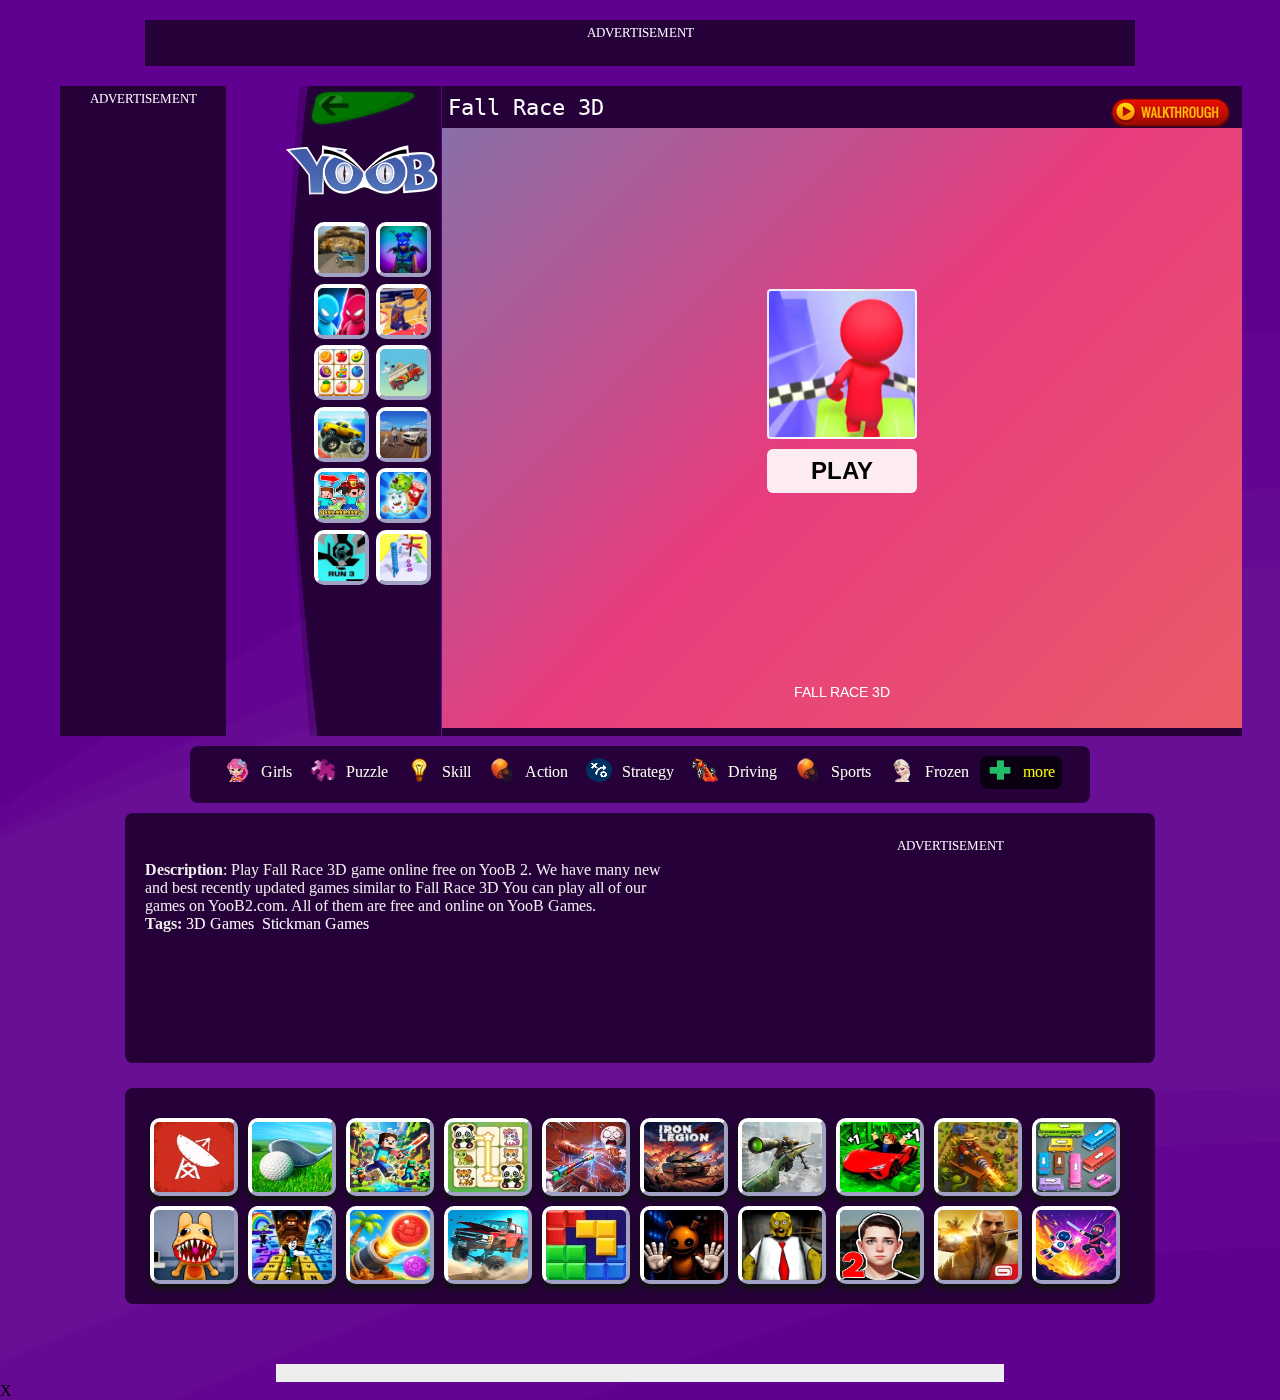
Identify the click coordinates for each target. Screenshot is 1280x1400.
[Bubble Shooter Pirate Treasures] (390, 1274)
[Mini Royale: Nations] (403, 249)
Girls (276, 771)
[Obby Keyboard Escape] (292, 1274)
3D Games (220, 923)
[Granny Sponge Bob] (782, 1274)
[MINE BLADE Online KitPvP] (390, 1186)
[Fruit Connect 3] (341, 372)
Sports (851, 771)
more (1039, 771)
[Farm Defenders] (978, 1186)
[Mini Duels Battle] (341, 311)
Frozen (947, 771)
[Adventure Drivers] (403, 372)
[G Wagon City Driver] (403, 434)
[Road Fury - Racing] (488, 1274)
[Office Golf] (292, 1186)
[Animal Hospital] (194, 1274)
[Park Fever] (1076, 1186)
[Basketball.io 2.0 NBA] (403, 311)
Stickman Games (315, 923)
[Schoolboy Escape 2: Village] (880, 1274)
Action (546, 771)
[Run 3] (341, 557)
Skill (456, 771)
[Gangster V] (978, 1274)
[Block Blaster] (586, 1274)
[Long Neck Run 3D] (403, 557)
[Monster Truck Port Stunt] (341, 434)
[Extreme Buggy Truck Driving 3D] (341, 249)
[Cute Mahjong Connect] (488, 1186)
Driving (752, 771)
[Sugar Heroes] (403, 495)
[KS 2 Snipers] (782, 1186)
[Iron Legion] (684, 1186)
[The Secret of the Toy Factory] (684, 1274)
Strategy (648, 771)
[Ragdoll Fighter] (1076, 1274)
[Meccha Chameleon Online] (586, 1186)
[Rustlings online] (194, 1186)
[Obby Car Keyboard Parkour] (880, 1186)
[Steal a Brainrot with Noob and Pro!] (341, 495)
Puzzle (367, 771)
